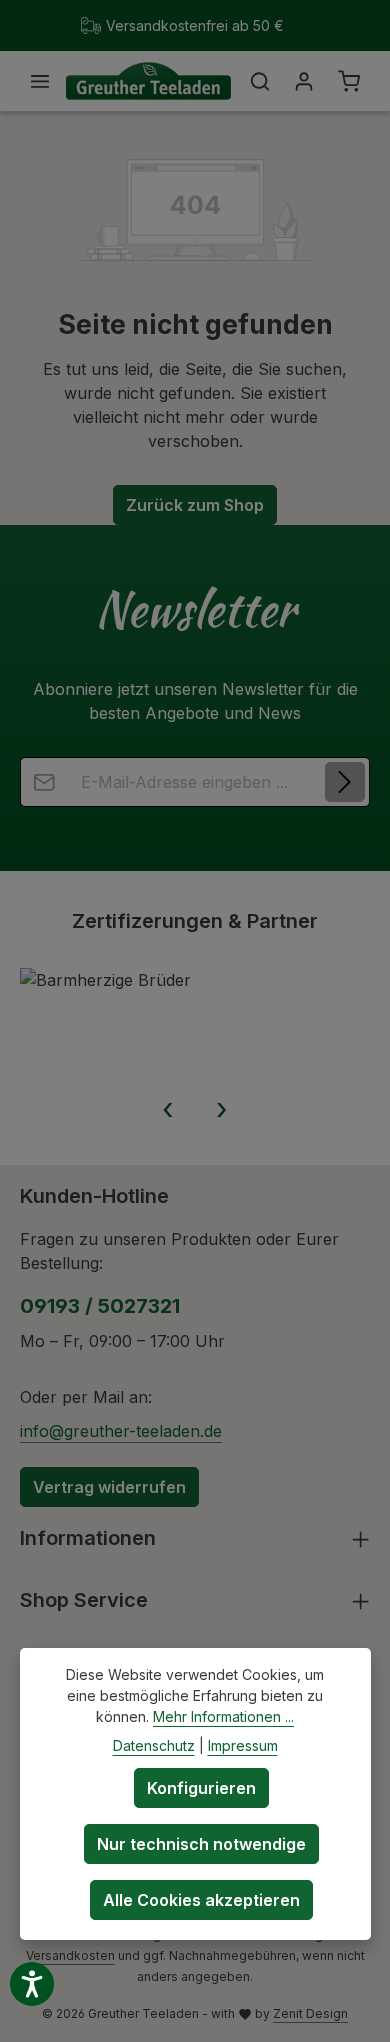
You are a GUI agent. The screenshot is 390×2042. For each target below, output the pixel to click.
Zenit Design (310, 2013)
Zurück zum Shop (195, 505)
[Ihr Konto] (304, 81)
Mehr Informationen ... (223, 1716)
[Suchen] (260, 81)
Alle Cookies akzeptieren (201, 1900)
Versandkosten (70, 1955)
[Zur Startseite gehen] (148, 81)
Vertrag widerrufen (109, 1487)
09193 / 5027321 (100, 1306)
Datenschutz (154, 1745)
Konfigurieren (201, 1788)
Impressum (243, 1745)
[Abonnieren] (345, 782)
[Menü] (40, 81)
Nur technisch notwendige (201, 1844)
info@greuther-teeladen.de (121, 1431)
